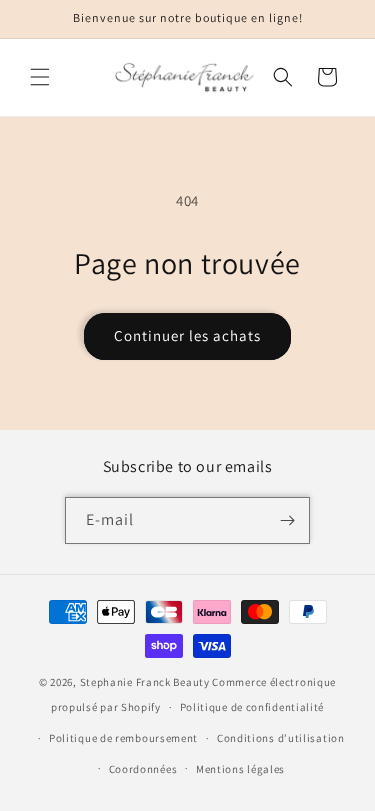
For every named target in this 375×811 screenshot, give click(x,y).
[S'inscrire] (287, 520)
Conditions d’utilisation (281, 738)
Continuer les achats (187, 335)
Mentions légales (240, 769)
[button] (40, 77)
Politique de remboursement (123, 738)
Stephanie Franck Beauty (145, 682)
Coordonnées (143, 769)
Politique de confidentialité (252, 707)
